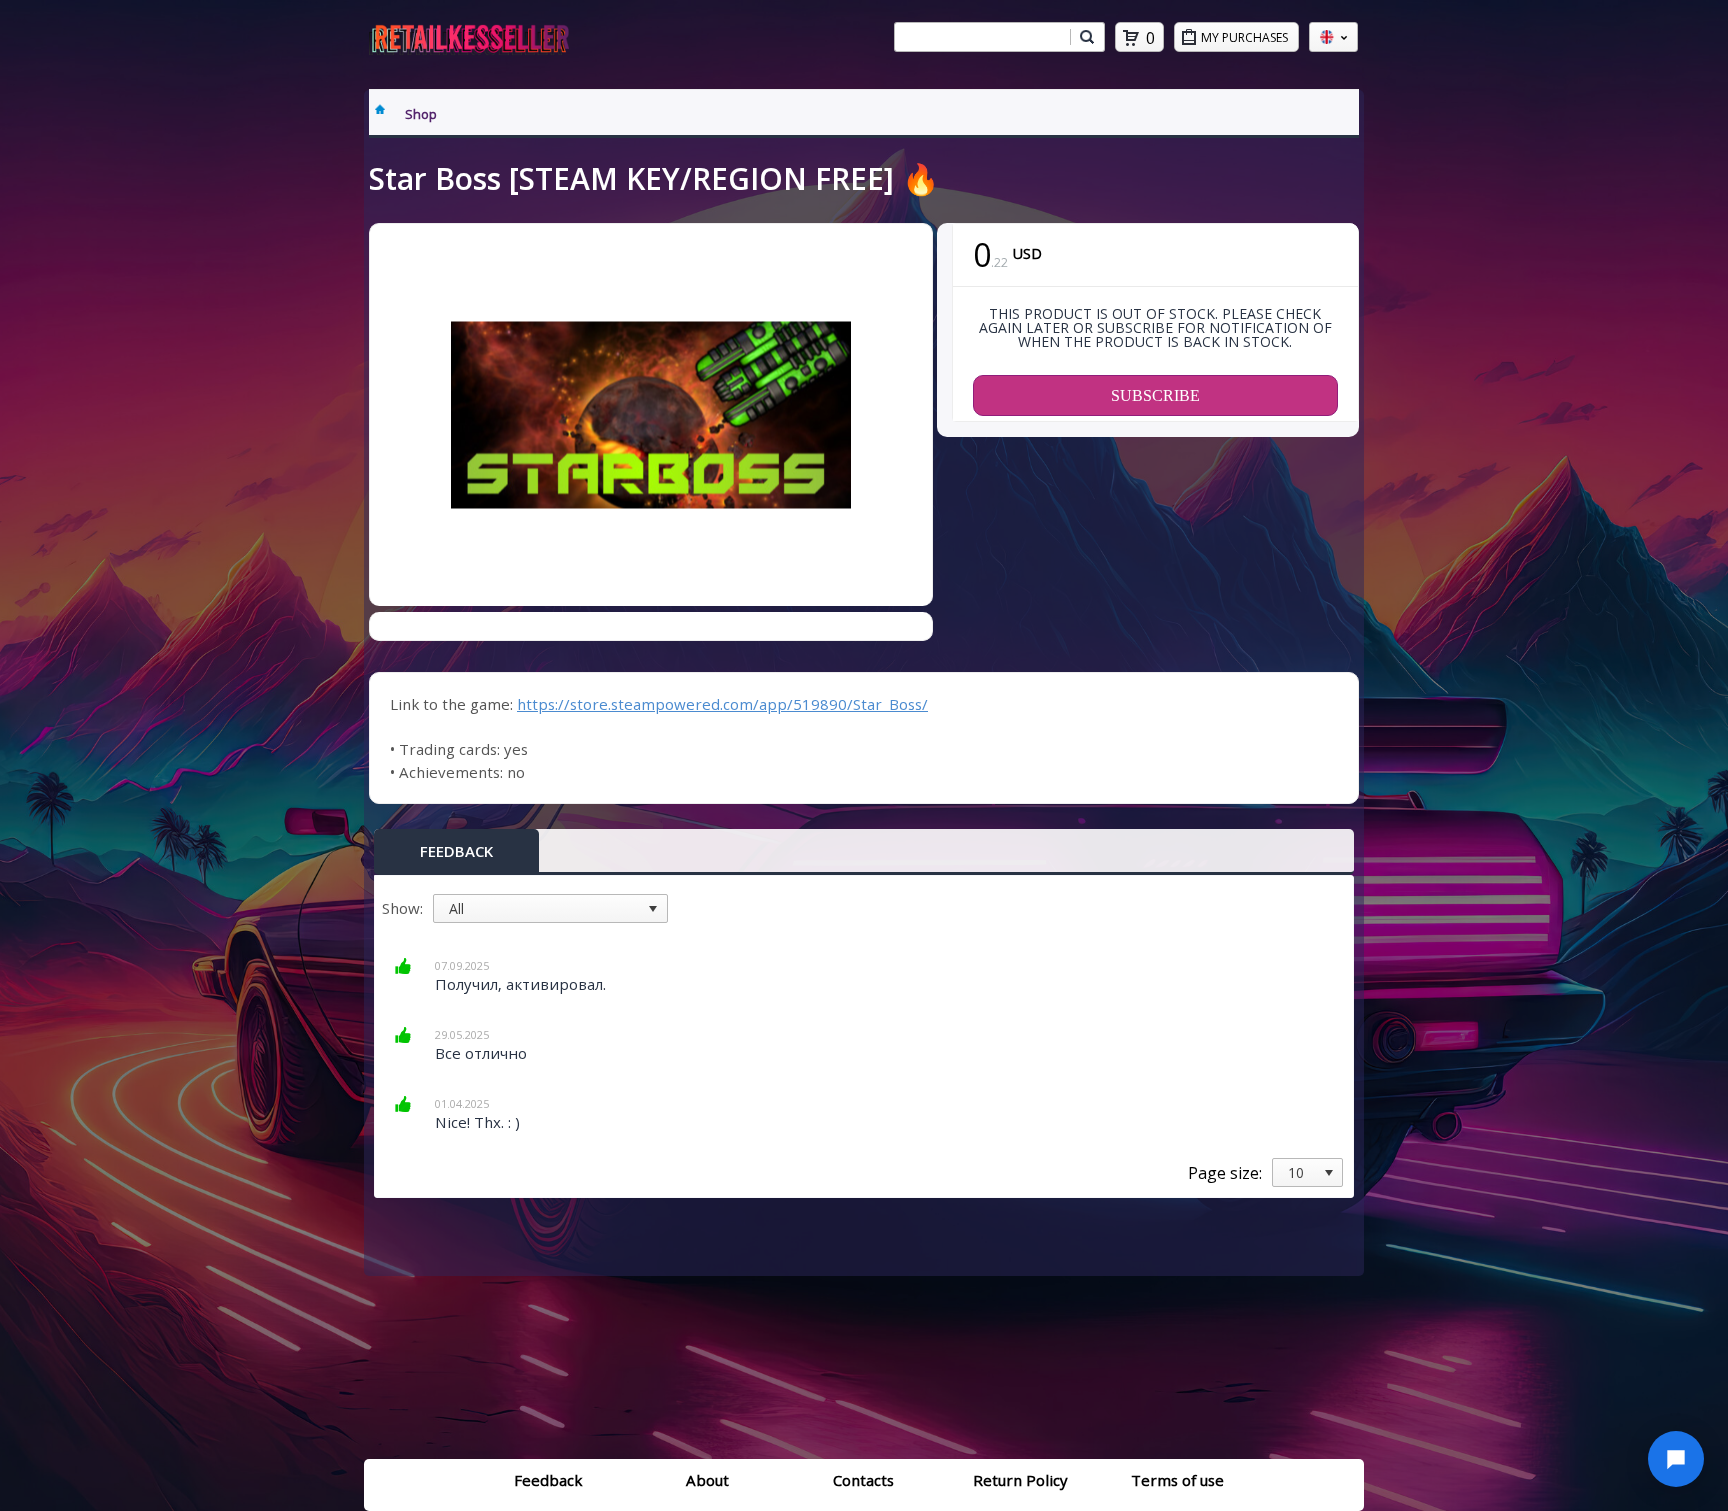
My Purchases (1244, 37)
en (1333, 37)
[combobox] (982, 37)
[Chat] (1676, 1459)
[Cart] (1131, 38)
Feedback (456, 851)
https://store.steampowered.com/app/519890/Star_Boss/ (722, 704)
